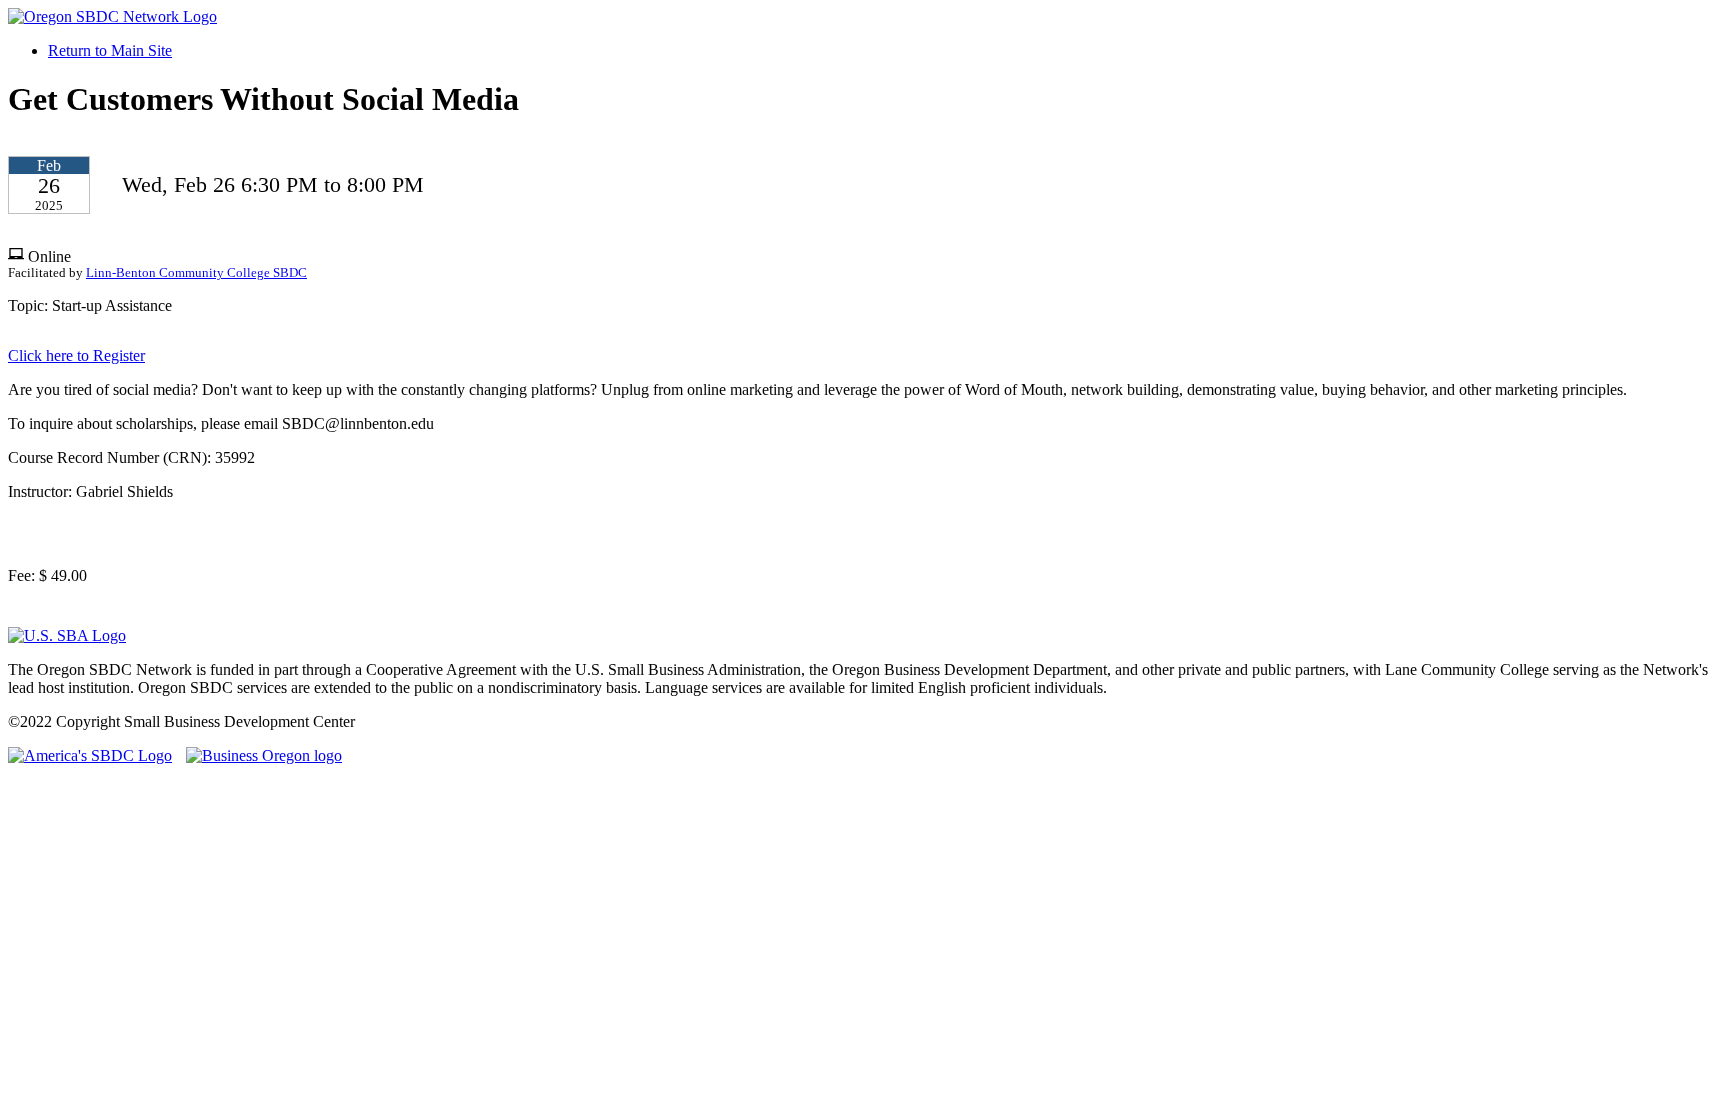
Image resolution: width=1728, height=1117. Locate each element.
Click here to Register (76, 355)
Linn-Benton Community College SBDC (196, 273)
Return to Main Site (110, 50)
